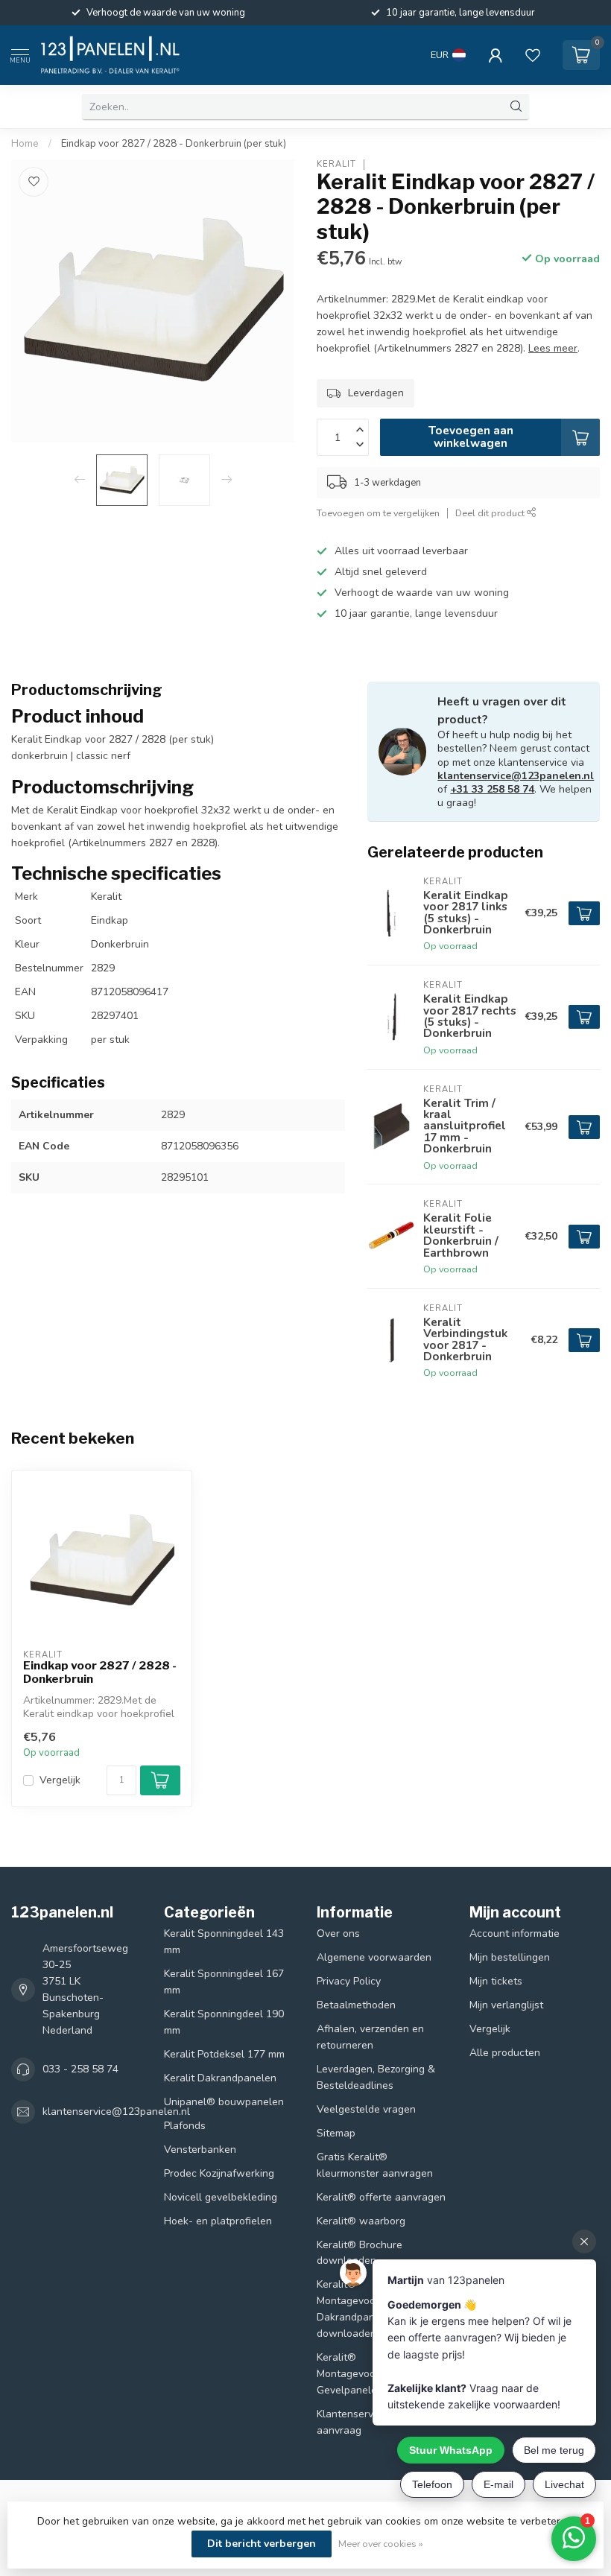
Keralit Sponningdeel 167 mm (224, 1982)
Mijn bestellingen (510, 1957)
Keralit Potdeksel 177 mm (224, 2054)
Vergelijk (60, 1780)
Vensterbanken (200, 2150)
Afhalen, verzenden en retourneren (370, 2037)
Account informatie (515, 1933)
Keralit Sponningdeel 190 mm (224, 2022)
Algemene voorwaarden (374, 1957)
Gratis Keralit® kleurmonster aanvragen (375, 2165)
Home (25, 144)
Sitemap (336, 2133)
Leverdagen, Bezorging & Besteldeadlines (376, 2077)
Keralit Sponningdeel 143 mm (224, 1942)
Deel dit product (491, 513)
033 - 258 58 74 (80, 2069)
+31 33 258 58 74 (492, 789)
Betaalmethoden (356, 2005)
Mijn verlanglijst (506, 2005)
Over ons (338, 1933)
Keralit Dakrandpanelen (220, 2078)
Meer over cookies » (381, 2544)
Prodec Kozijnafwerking (219, 2173)
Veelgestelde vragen (366, 2109)
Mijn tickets (496, 1981)
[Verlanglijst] (533, 55)
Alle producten (505, 2053)
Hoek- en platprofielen (218, 2221)
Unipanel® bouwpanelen (224, 2102)
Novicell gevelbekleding (221, 2197)
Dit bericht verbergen (262, 2544)
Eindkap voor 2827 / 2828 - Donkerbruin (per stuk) (174, 144)
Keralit (336, 164)
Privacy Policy (349, 1981)
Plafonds (185, 2126)
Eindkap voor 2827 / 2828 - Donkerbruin (100, 1672)
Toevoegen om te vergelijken (378, 513)
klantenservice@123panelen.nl (516, 776)
